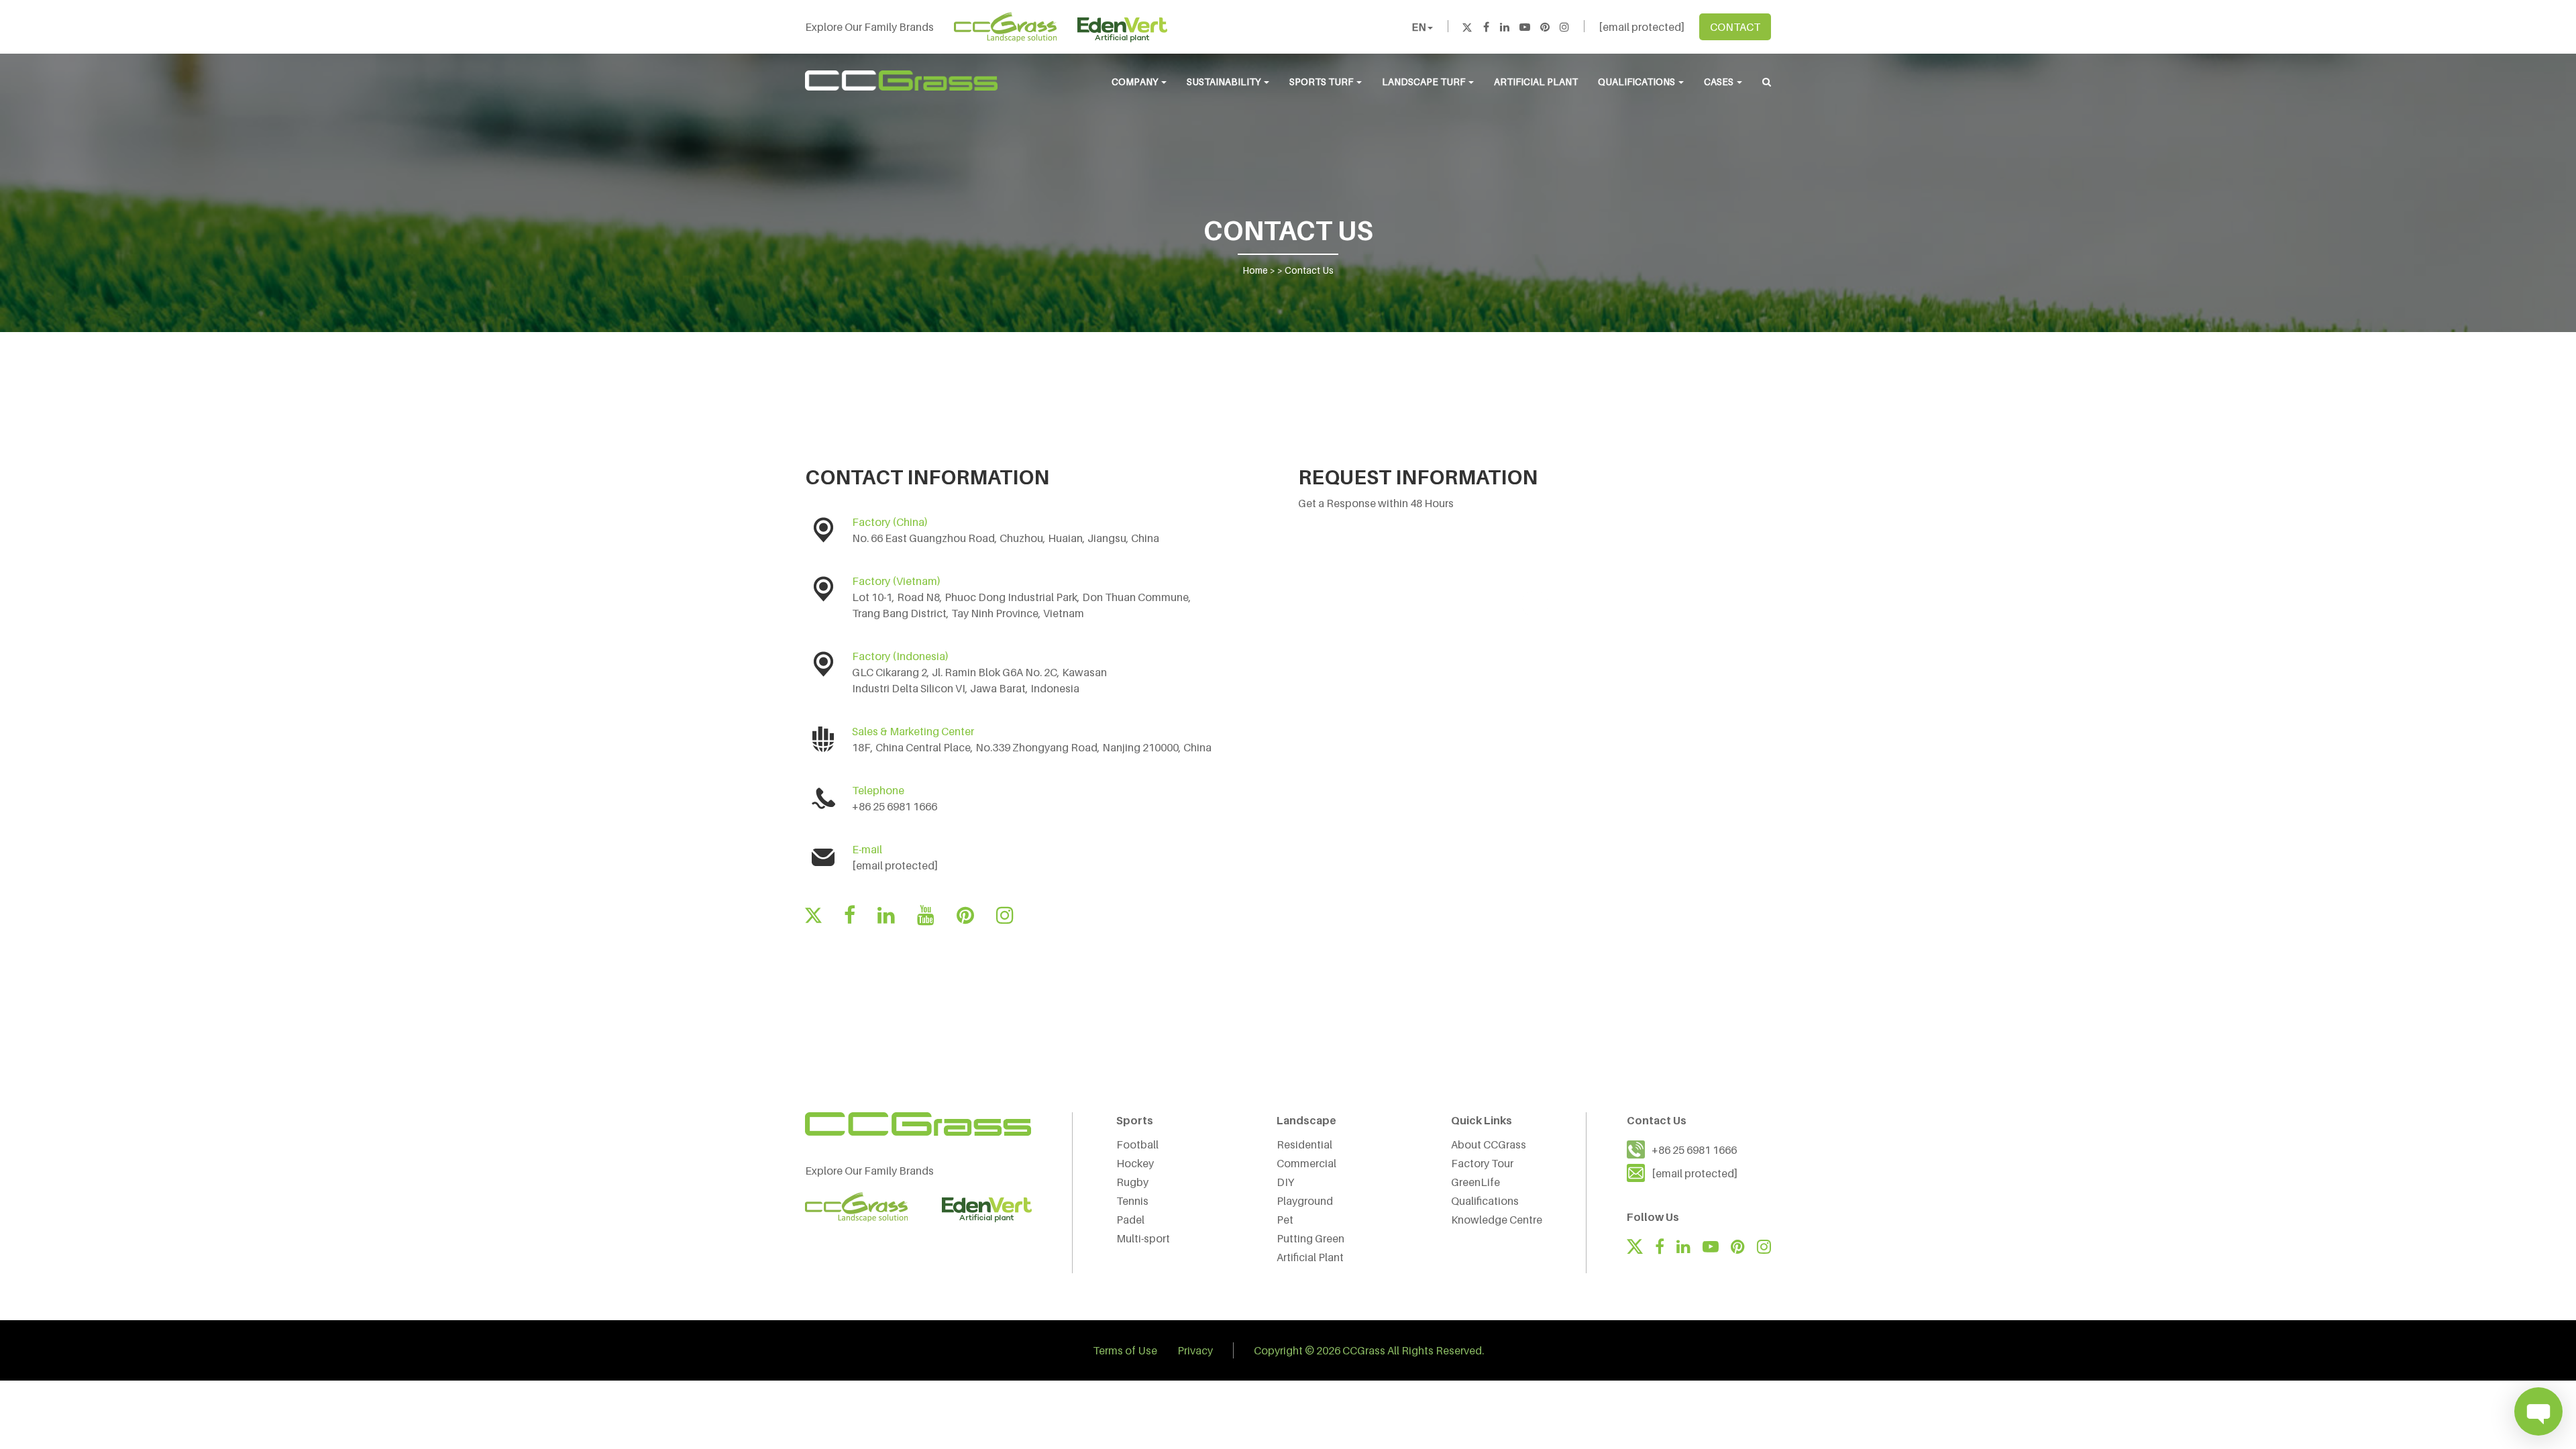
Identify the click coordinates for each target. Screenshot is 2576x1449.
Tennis (1132, 1201)
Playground (1305, 1201)
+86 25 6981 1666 (1694, 1150)
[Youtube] (1525, 27)
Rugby (1132, 1182)
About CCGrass (1489, 1144)
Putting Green (1310, 1238)
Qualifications (1638, 82)
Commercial (1306, 1163)
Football (1137, 1144)
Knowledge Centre (1497, 1220)
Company (1136, 82)
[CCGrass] (901, 80)
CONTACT (1735, 27)
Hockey (1135, 1163)
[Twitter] (1467, 27)
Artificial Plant (1536, 82)
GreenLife (1475, 1182)
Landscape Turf (1425, 82)
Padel (1130, 1220)
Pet (1285, 1220)
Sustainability (1225, 82)
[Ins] (1564, 27)
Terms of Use (1125, 1350)
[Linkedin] (1505, 27)
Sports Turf (1322, 82)
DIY (1285, 1182)
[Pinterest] (1545, 27)
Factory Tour (1482, 1163)
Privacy (1195, 1350)
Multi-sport (1143, 1238)
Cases (1720, 82)
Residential (1304, 1144)
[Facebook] (1486, 27)
